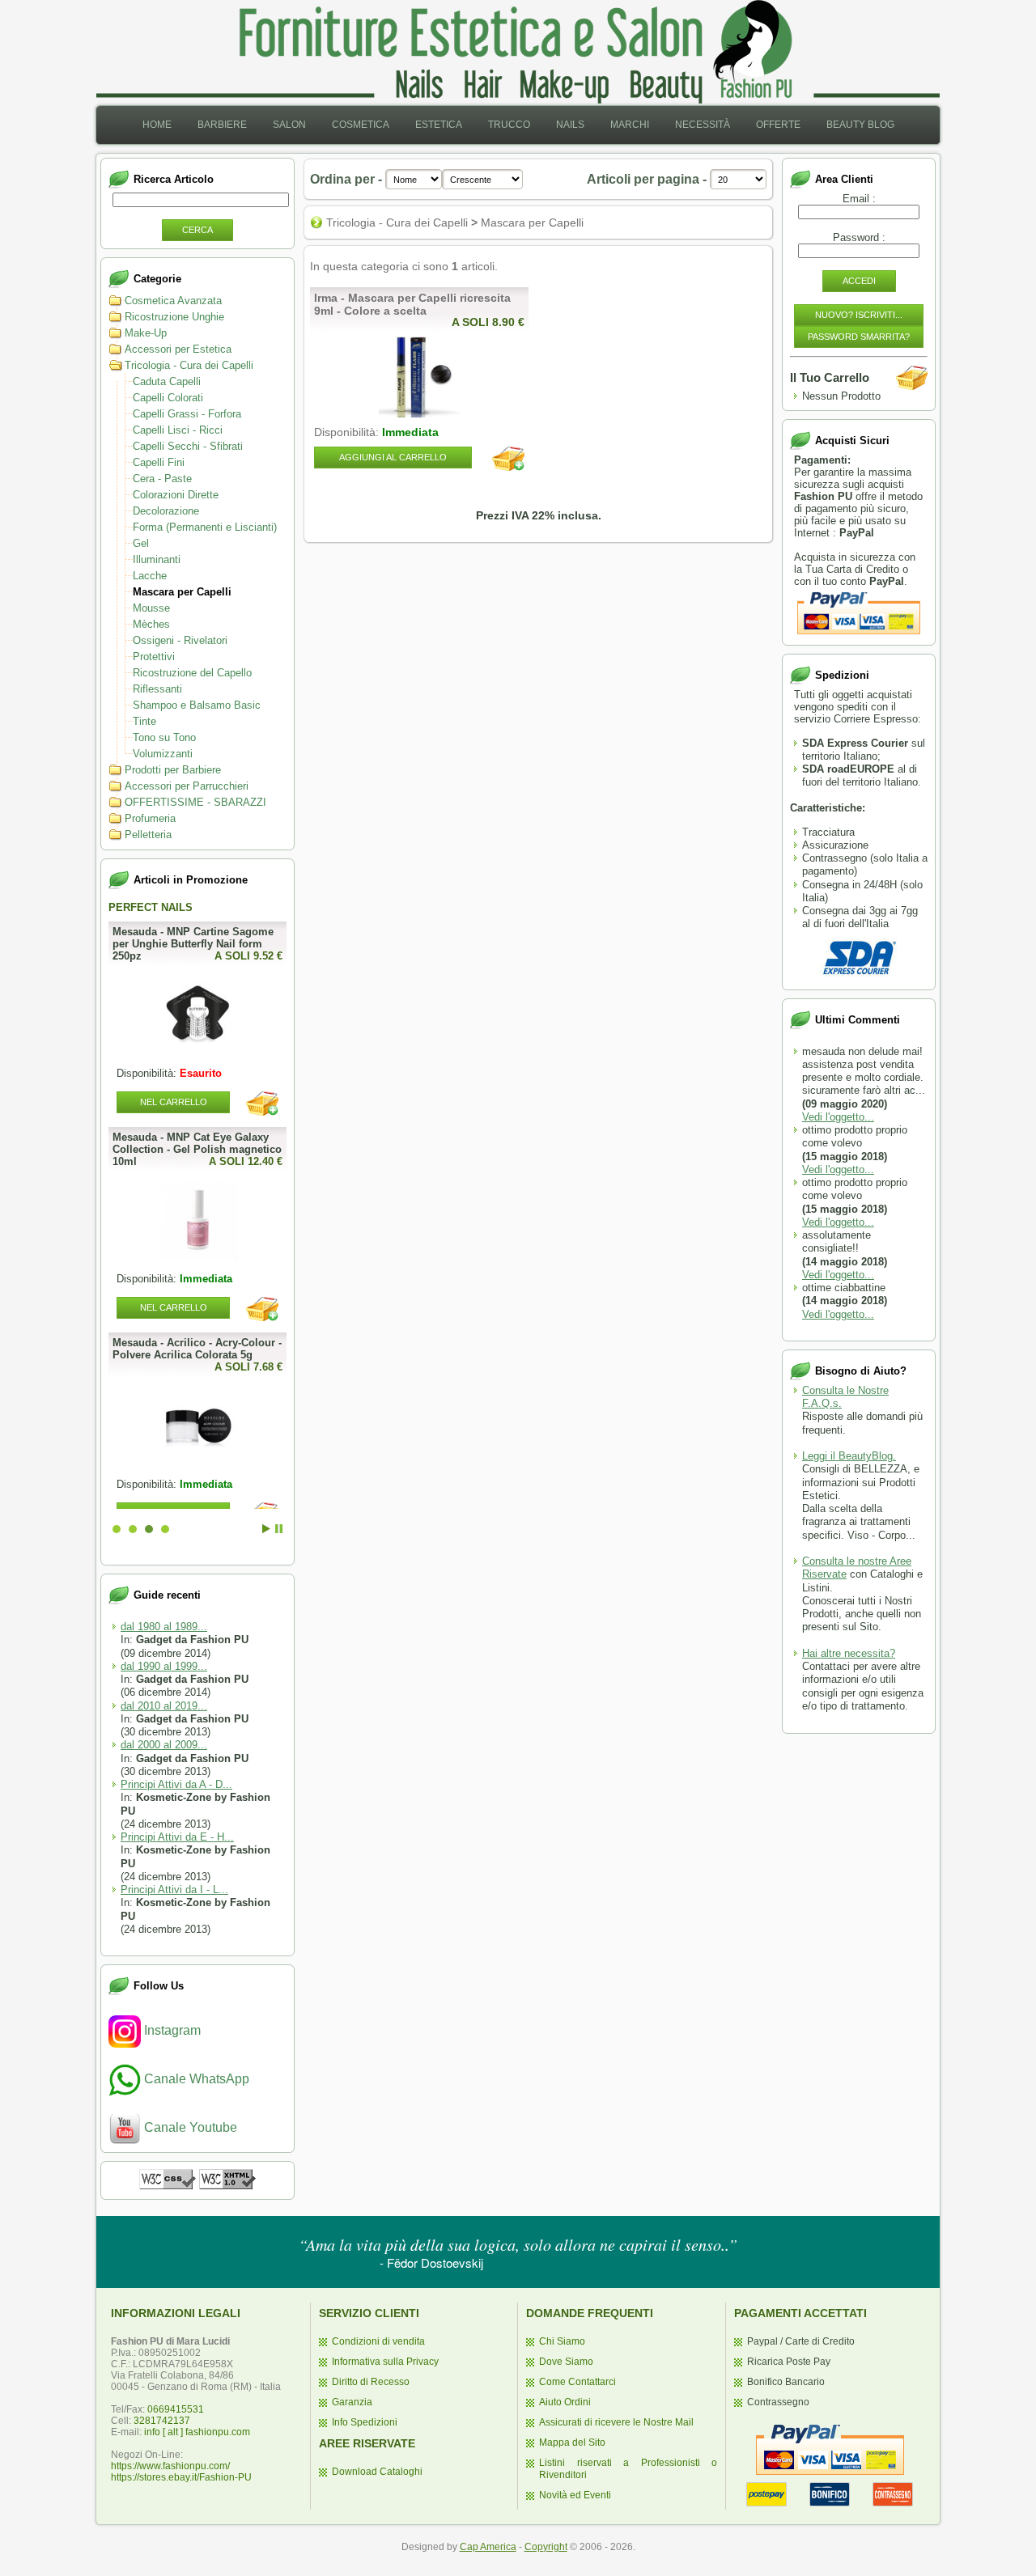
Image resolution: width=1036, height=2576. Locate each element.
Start (266, 1529)
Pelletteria (148, 835)
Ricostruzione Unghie (174, 317)
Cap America (488, 2547)
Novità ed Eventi (575, 2495)
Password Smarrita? (859, 337)
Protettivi (154, 657)
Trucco (509, 125)
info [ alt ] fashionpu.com (197, 2432)
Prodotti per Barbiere (173, 770)
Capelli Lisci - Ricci (178, 430)
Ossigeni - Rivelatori (180, 640)
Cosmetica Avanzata (173, 301)
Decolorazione (166, 511)
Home (157, 125)
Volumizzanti (163, 754)
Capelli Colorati (168, 398)
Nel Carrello (174, 1307)
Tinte (144, 721)
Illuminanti (157, 559)
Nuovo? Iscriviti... (859, 315)
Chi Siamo (562, 2341)
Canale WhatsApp (195, 2079)
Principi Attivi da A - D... (176, 1784)
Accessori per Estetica (178, 349)
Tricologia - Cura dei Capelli (189, 365)
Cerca (197, 230)
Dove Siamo (566, 2362)
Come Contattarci (577, 2382)
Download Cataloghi (377, 2472)
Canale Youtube (189, 2127)
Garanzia (352, 2402)
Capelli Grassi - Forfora (187, 414)
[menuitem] (157, 125)
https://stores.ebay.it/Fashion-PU (181, 2477)
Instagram (171, 2030)
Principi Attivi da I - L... (174, 1890)
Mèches (151, 624)
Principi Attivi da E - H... (177, 1837)
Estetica (439, 125)
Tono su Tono (164, 737)
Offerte (778, 125)
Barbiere (222, 125)
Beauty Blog (860, 125)
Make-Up (146, 333)
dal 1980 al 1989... (164, 1627)
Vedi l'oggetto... (838, 1117)
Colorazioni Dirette (176, 495)
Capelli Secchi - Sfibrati (188, 446)
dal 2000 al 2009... (164, 1745)
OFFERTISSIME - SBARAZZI (195, 802)
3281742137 (162, 2421)
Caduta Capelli (167, 381)
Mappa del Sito (572, 2443)
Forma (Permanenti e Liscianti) (205, 527)
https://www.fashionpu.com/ (170, 2466)
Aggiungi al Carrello (393, 457)
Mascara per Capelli (182, 592)
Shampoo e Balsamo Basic (197, 705)
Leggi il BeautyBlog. (849, 1456)
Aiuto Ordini (565, 2402)
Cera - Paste (162, 479)
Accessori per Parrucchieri (187, 786)
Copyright (546, 2547)
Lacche (150, 576)
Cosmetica (361, 125)
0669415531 (176, 2409)
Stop (279, 1529)
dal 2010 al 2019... (164, 1706)
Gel (141, 543)
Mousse (151, 608)
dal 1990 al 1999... (164, 1666)
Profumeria (150, 818)
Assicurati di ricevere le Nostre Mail (616, 2422)
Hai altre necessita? (849, 1653)
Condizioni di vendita (378, 2341)
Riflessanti (157, 689)
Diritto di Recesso (371, 2382)
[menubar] (518, 125)
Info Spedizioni (365, 2422)
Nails (570, 125)
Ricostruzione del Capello (192, 673)
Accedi (859, 281)
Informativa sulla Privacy (385, 2362)
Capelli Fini (159, 462)
